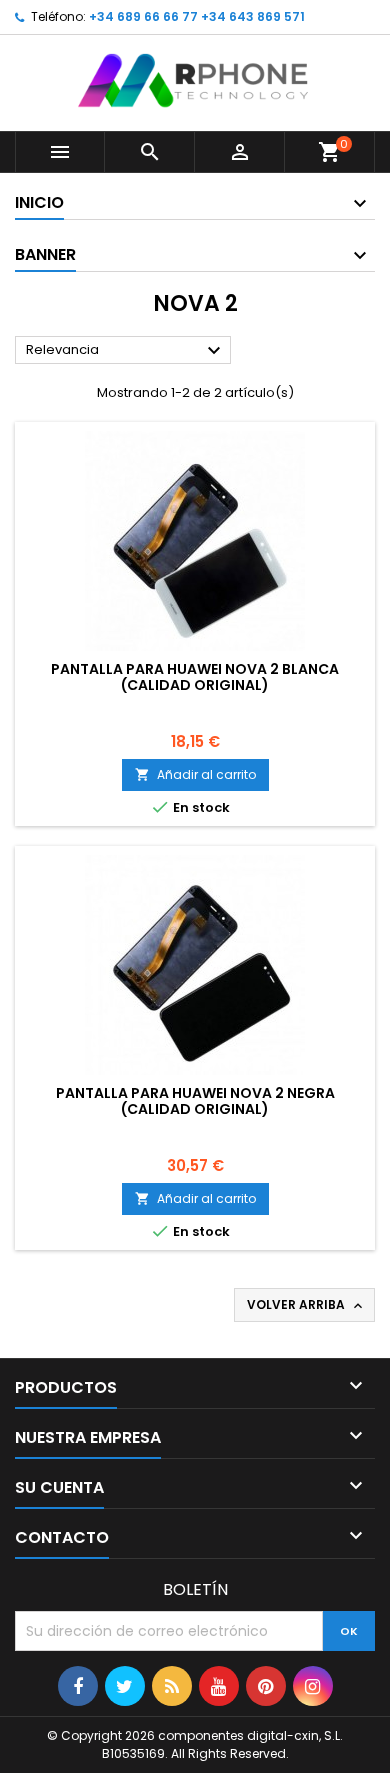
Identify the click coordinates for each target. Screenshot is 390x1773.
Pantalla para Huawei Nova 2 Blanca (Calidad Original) (195, 677)
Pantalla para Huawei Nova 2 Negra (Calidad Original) (195, 1101)
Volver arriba (306, 1305)
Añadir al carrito (195, 774)
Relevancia (126, 351)
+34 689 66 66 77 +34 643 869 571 (197, 16)
